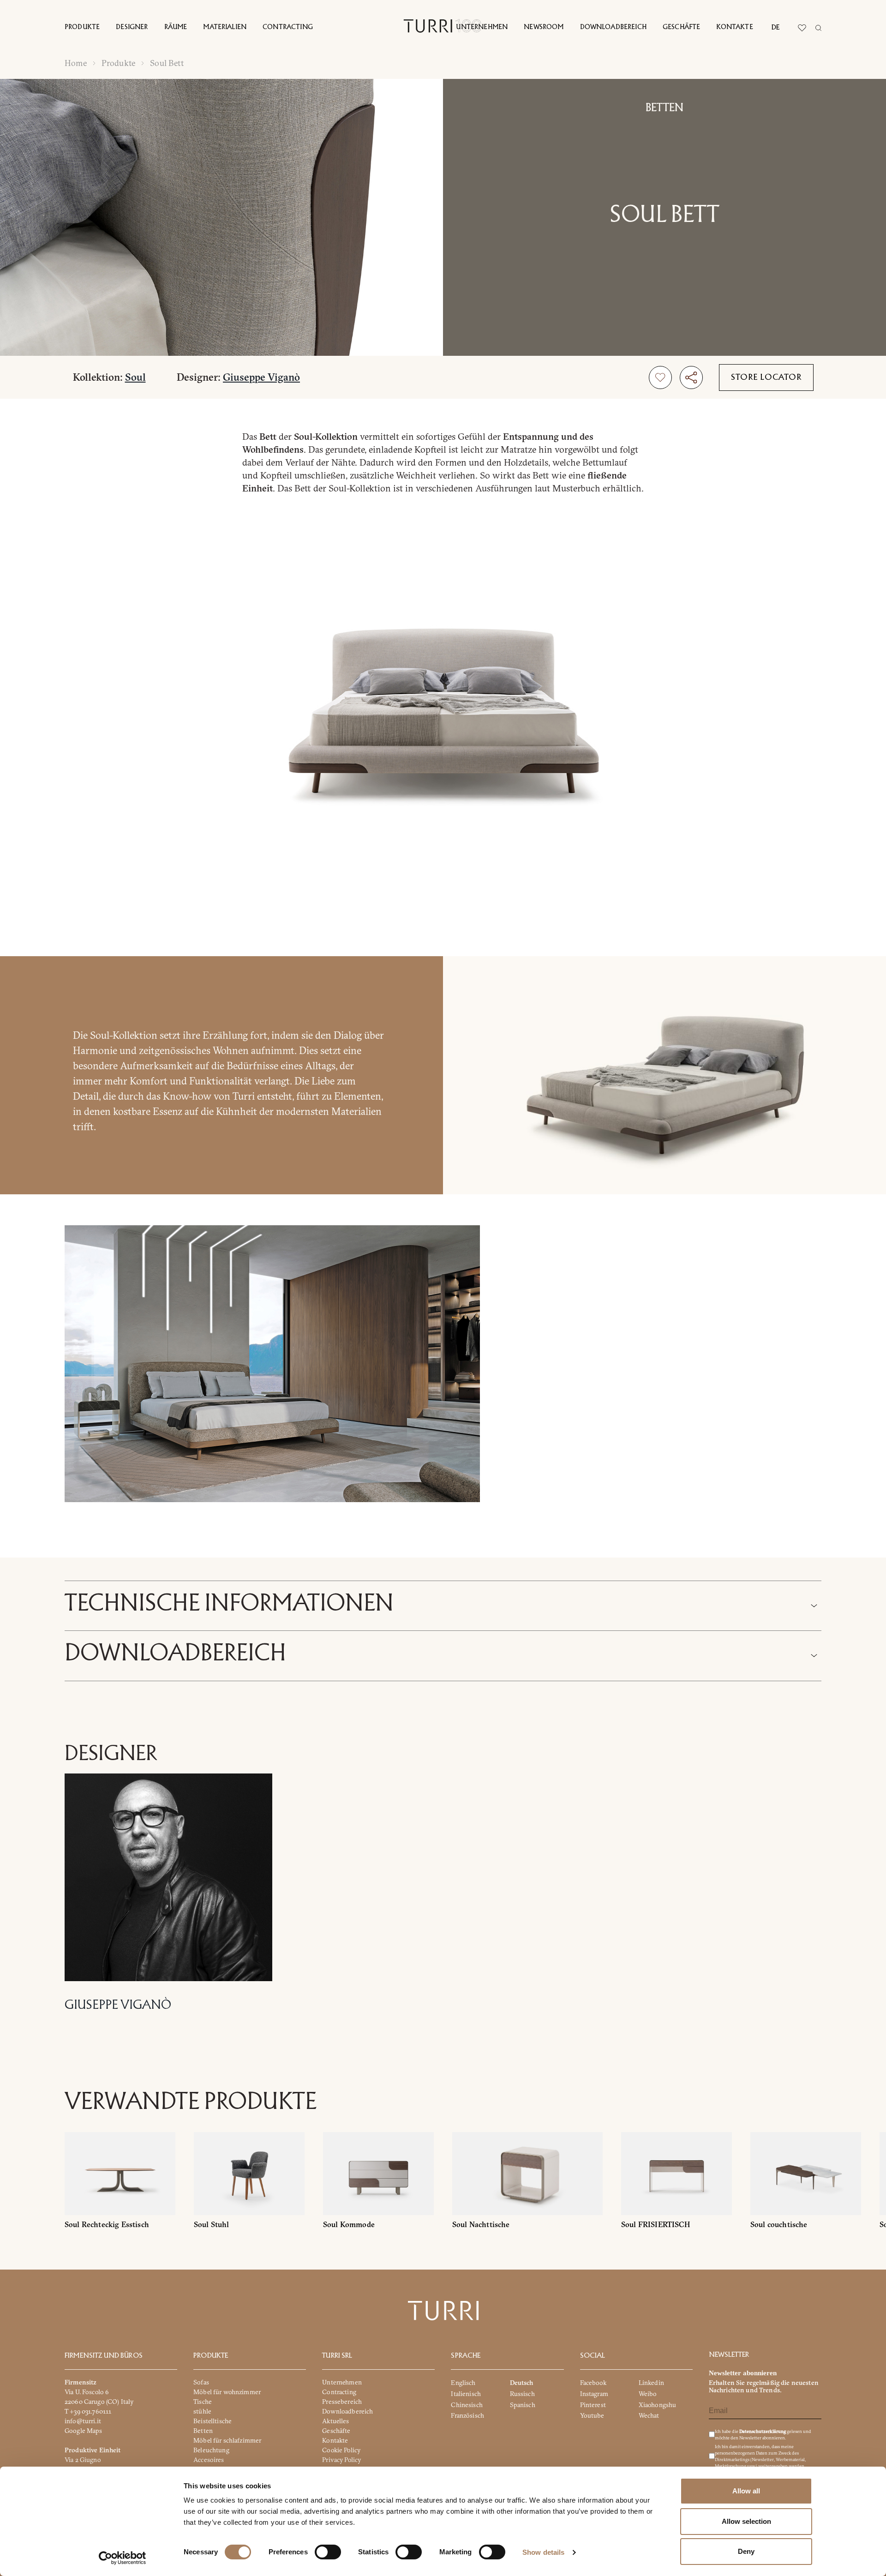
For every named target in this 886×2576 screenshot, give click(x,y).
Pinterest (593, 2405)
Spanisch (523, 2405)
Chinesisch (467, 2405)
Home (76, 63)
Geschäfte (681, 27)
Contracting (288, 27)
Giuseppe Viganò (261, 377)
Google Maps (84, 2431)
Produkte (82, 27)
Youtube (592, 2416)
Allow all (746, 2491)
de (775, 28)
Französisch (467, 2416)
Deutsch (522, 2383)
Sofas (201, 2382)
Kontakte (734, 27)
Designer (132, 27)
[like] (660, 377)
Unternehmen (482, 27)
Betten (664, 108)
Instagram (594, 2394)
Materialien (225, 27)
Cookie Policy (341, 2450)
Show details (543, 2552)
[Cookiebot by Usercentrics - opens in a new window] (123, 2558)
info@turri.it (83, 2421)
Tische (203, 2402)
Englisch (463, 2383)
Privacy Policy (341, 2460)
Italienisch (466, 2394)
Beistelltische (213, 2421)
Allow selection (746, 2521)
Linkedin (651, 2383)
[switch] (328, 2552)
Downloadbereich (613, 27)
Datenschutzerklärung (763, 2431)
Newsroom (544, 27)
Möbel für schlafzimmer (227, 2440)
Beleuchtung (211, 2450)
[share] (691, 377)
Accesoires (209, 2460)
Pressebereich (342, 2402)
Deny (746, 2551)
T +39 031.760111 (88, 2411)
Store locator (766, 377)
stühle (202, 2411)
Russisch (522, 2394)
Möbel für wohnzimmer (227, 2392)
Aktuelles (335, 2421)
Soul (135, 377)
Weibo (648, 2394)
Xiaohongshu (658, 2405)
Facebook (593, 2383)
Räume (176, 27)
